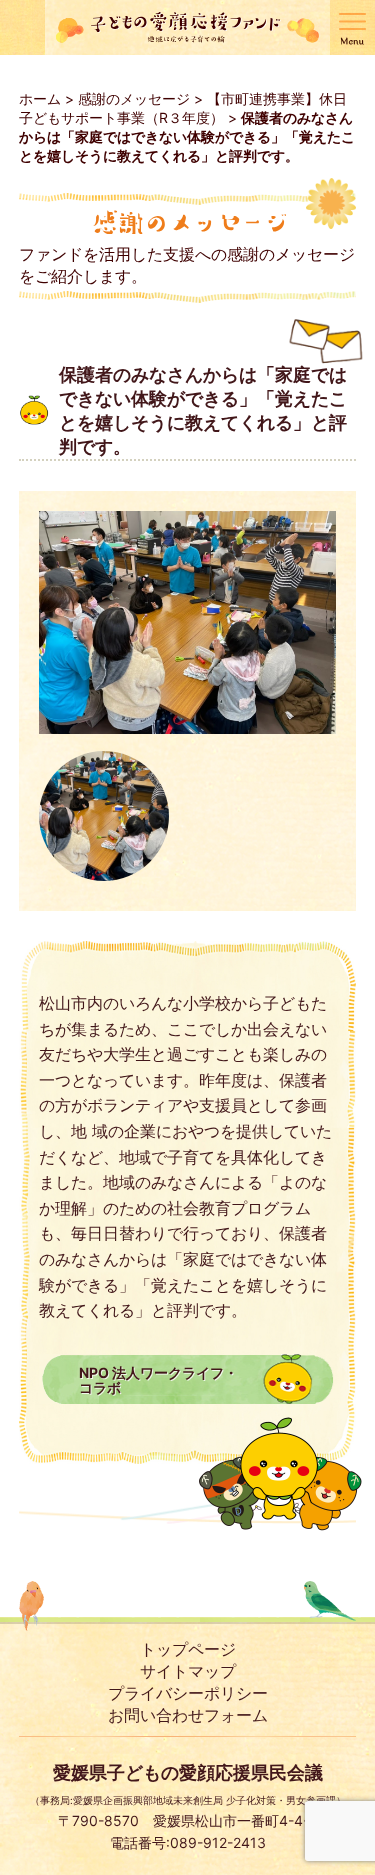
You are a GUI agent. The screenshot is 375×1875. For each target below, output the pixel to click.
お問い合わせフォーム (188, 1715)
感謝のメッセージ (134, 98)
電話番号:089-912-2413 (188, 1842)
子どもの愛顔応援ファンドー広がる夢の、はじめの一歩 (187, 27)
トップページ (188, 1649)
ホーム (40, 98)
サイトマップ (188, 1671)
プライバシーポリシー (188, 1693)
